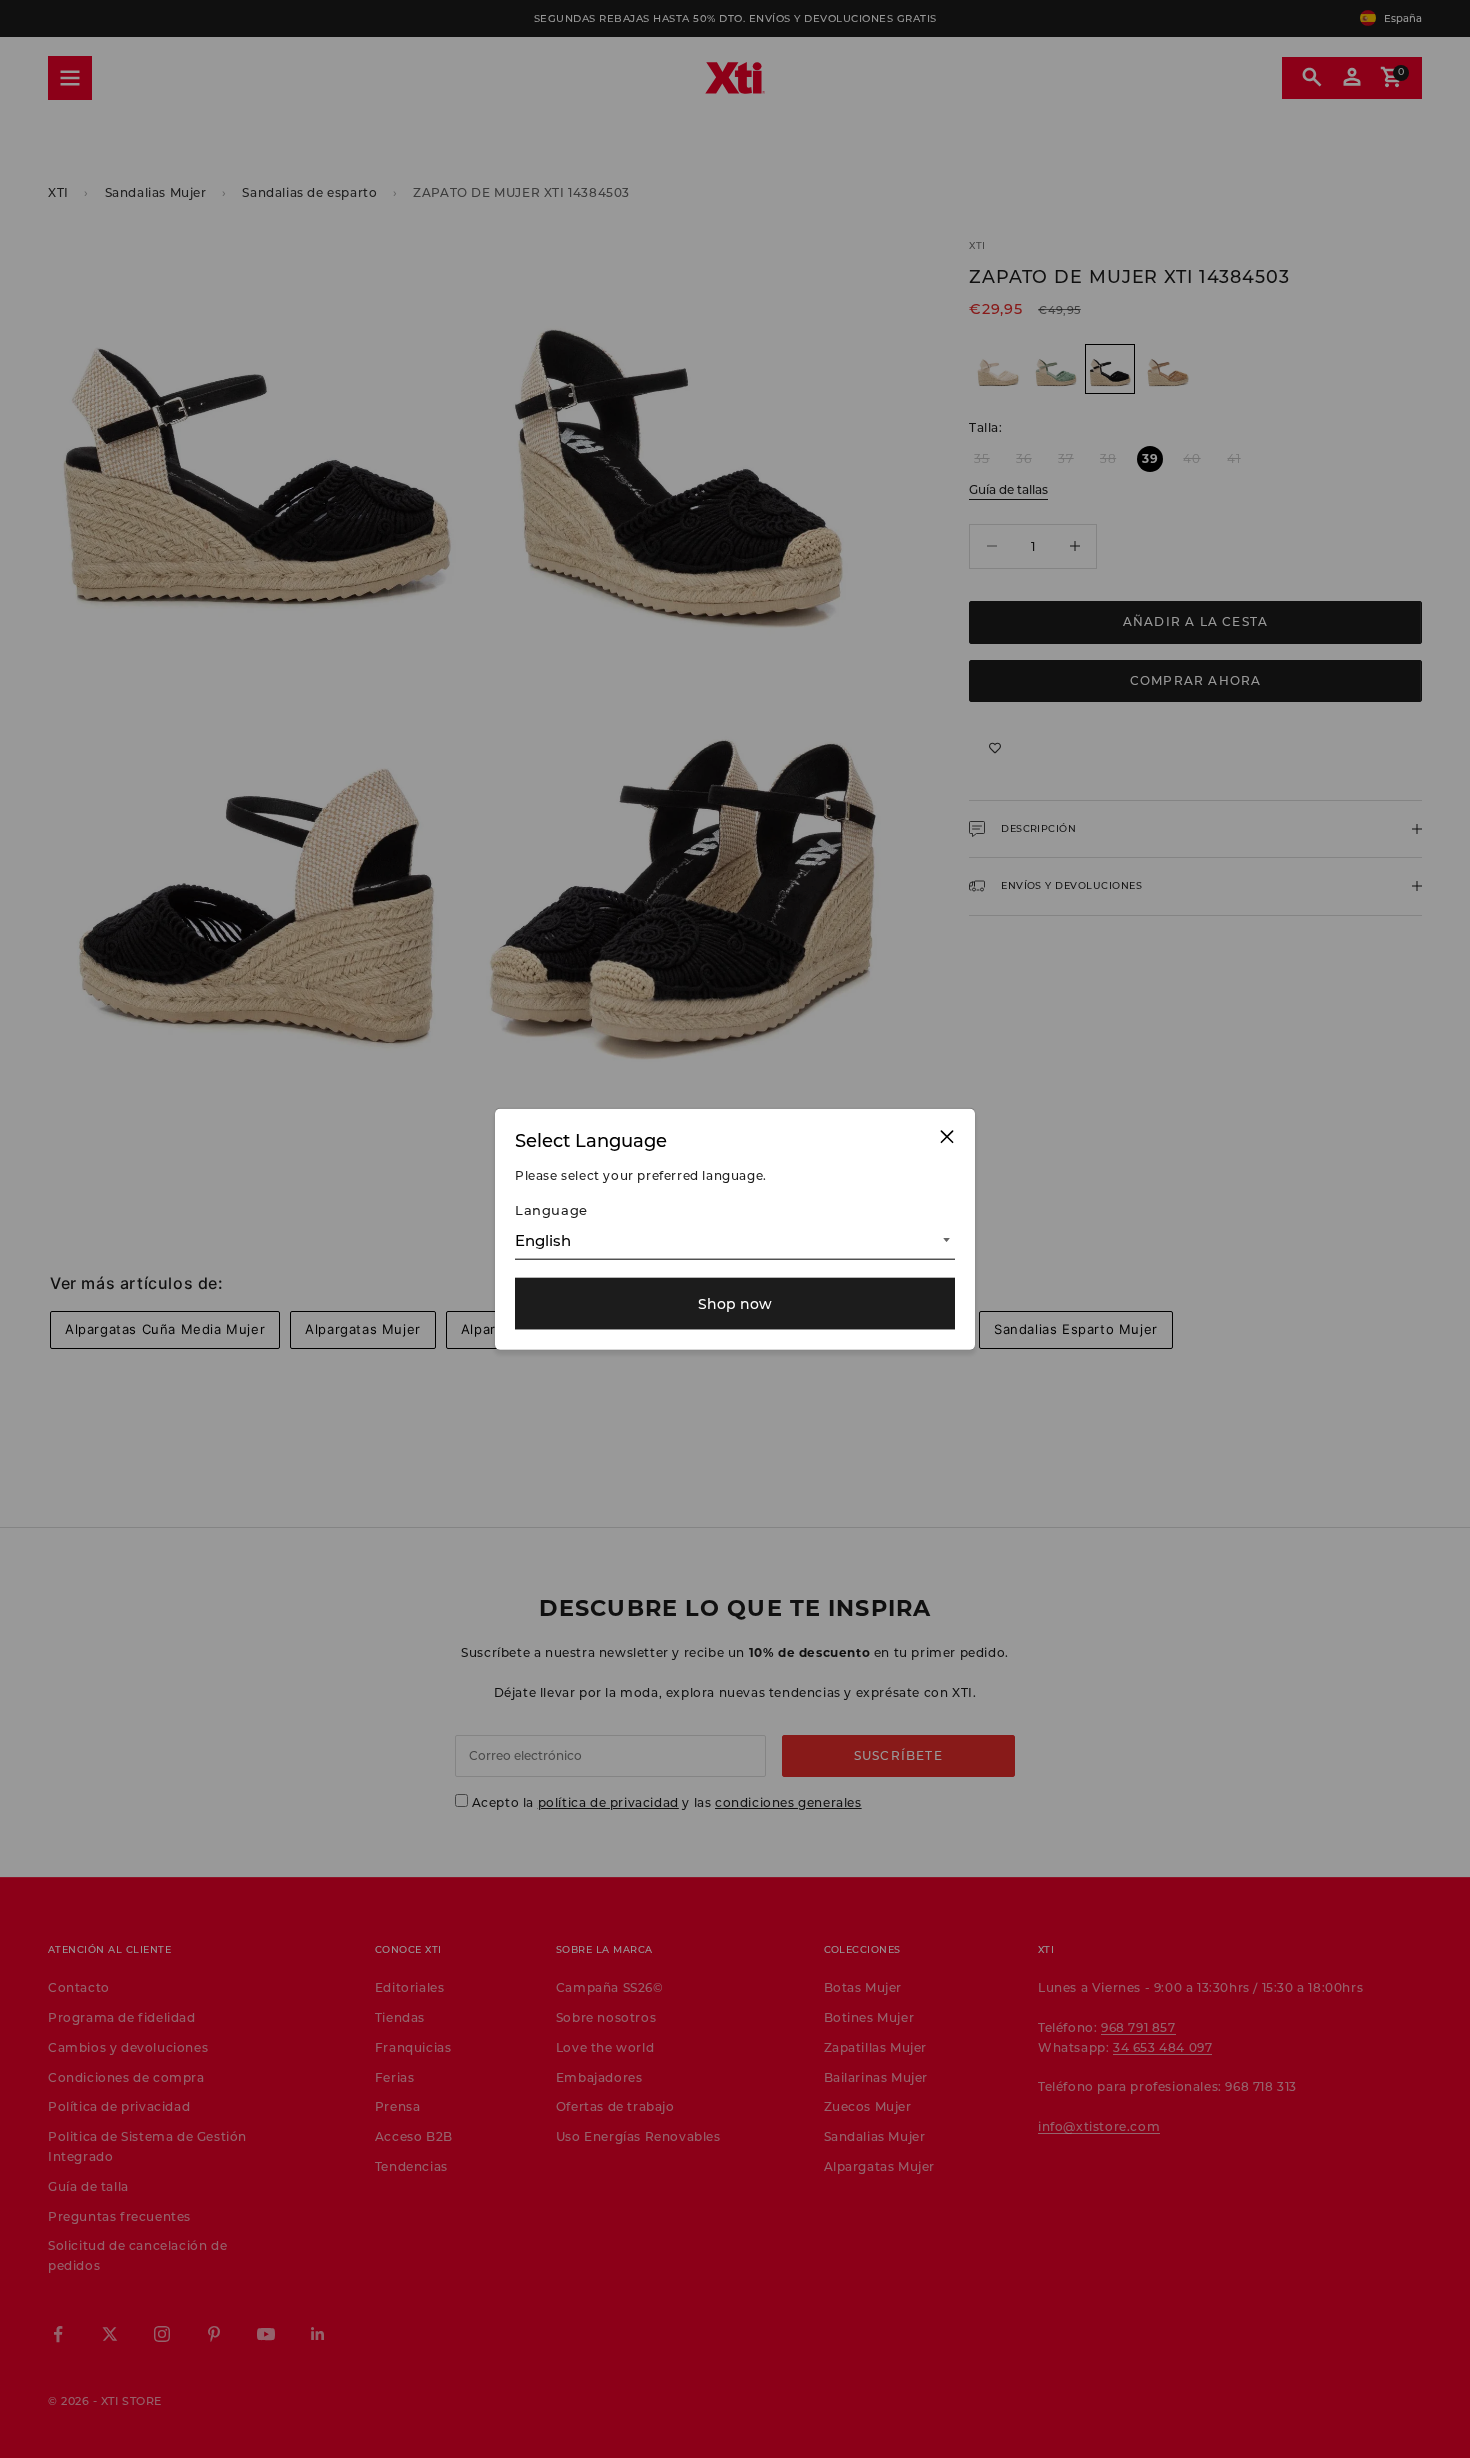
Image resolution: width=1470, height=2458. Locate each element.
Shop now (735, 1303)
